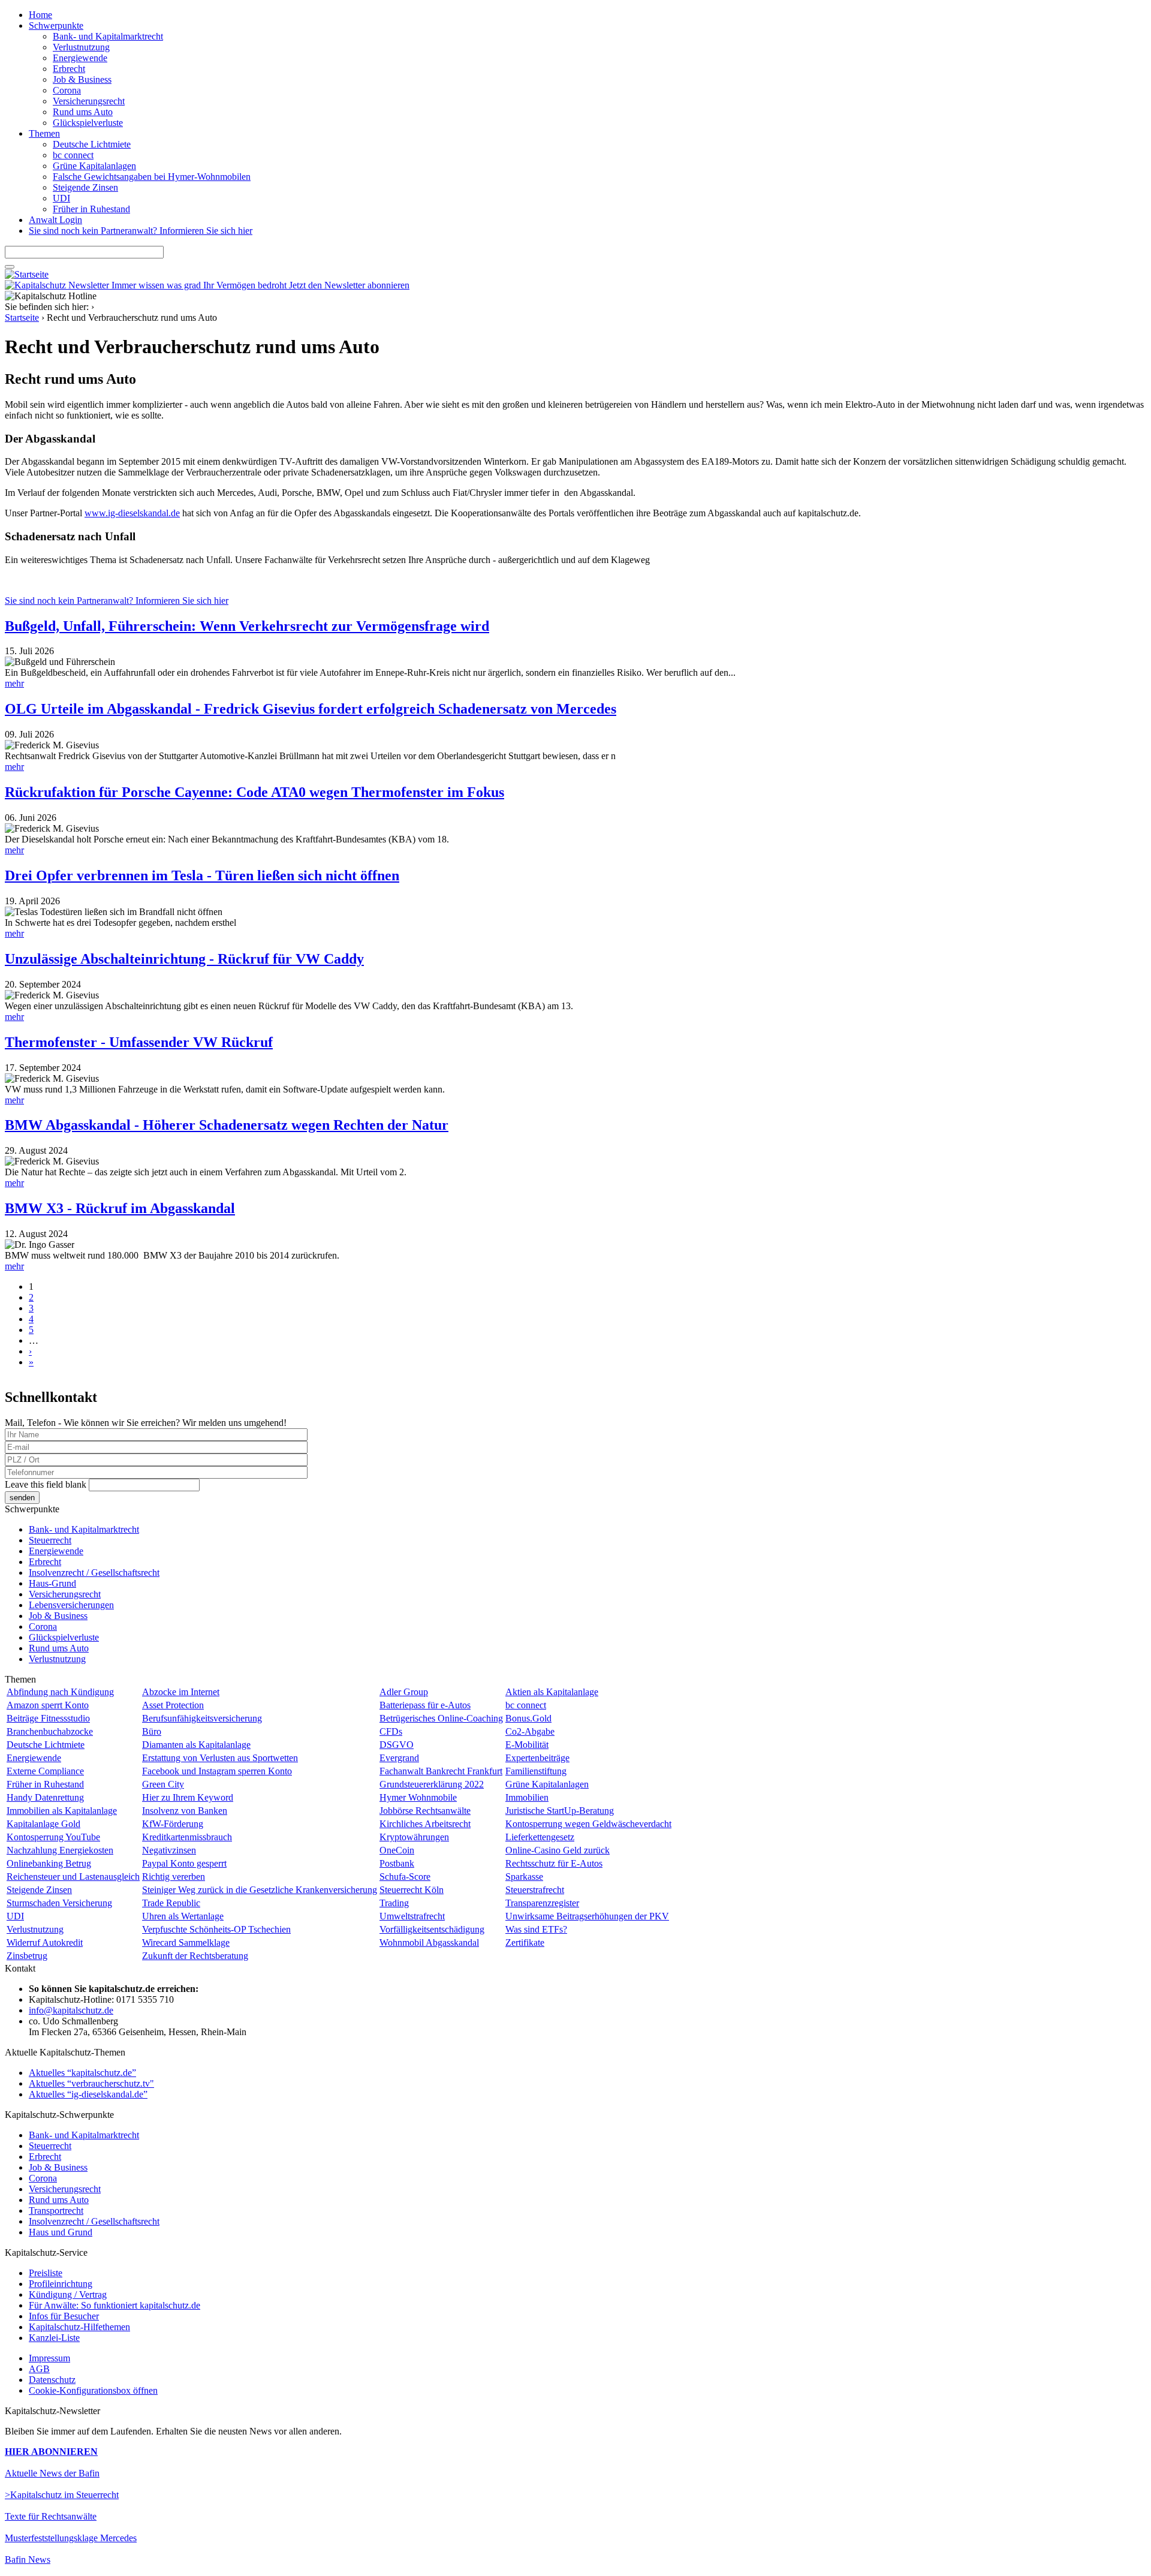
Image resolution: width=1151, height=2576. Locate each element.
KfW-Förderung (173, 1824)
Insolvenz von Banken (185, 1811)
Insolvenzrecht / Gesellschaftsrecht (94, 1573)
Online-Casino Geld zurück (558, 1850)
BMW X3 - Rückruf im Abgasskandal (120, 1208)
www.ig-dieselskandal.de (132, 513)
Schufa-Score (405, 1877)
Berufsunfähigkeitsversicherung (202, 1718)
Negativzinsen (169, 1850)
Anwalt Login (55, 220)
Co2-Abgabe (530, 1731)
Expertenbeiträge (537, 1758)
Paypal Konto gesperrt (184, 1863)
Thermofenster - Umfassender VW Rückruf (139, 1042)
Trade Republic (171, 1903)
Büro (152, 1731)
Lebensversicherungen (71, 1605)
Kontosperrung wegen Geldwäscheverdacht (588, 1824)
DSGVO (397, 1745)
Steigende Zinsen (85, 187)
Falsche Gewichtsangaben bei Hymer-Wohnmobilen (152, 177)
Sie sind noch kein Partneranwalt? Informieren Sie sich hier (141, 231)
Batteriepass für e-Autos (425, 1705)
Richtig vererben (174, 1877)
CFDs (391, 1731)
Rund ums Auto (83, 112)
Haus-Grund (52, 1583)
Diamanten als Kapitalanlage (196, 1745)
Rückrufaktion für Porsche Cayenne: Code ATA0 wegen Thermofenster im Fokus (254, 792)
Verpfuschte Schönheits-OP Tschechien (216, 1929)
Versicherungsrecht (89, 101)
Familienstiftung (536, 1771)
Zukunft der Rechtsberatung (195, 1956)
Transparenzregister (542, 1903)
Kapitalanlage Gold (43, 1824)
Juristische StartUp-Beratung (560, 1811)
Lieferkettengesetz (540, 1837)
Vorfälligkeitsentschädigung (432, 1929)
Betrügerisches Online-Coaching (441, 1718)
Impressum (49, 2358)
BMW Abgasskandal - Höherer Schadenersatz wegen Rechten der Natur (227, 1125)
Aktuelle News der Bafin (52, 2473)
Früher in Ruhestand (91, 209)
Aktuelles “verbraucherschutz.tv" (91, 2083)
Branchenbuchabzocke (50, 1731)
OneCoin (397, 1850)
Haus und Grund (61, 2232)
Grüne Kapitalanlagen (94, 166)
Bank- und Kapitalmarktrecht (108, 36)
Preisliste (46, 2273)
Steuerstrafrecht (535, 1890)
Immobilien (527, 1797)
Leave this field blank (46, 1484)
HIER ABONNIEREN (51, 2452)
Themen (44, 133)
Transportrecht (56, 2211)
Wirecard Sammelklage (186, 1942)
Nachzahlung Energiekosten (60, 1850)
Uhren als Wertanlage (183, 1916)
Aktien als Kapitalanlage (552, 1692)
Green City (163, 1784)
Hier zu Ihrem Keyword (188, 1797)
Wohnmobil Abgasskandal (429, 1942)
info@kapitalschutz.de (71, 2010)
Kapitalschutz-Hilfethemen (79, 2327)
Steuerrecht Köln (412, 1890)
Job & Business (82, 79)
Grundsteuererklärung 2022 (432, 1784)
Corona (67, 90)
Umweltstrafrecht (412, 1916)
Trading (394, 1903)
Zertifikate (525, 1942)
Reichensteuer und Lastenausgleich (73, 1877)
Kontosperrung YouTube (53, 1837)
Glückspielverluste (88, 123)
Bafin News (28, 2560)
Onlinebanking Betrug (49, 1863)
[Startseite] (27, 274)
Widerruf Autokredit (45, 1942)
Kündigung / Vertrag (68, 2294)
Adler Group (404, 1692)
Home (40, 15)
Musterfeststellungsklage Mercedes (71, 2538)
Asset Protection (173, 1705)
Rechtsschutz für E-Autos (554, 1863)
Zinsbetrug (27, 1956)
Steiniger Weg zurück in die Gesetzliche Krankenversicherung (260, 1890)
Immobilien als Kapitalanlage (62, 1811)
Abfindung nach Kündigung (60, 1692)
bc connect (73, 155)
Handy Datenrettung (45, 1797)
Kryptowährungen (414, 1837)
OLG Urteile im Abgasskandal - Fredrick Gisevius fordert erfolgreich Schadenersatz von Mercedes (311, 709)
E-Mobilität (527, 1745)
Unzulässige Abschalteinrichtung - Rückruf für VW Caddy (184, 959)
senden (22, 1498)
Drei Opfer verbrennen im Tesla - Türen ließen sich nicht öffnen (202, 875)
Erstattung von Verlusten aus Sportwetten (220, 1758)
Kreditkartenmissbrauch (187, 1837)
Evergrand (399, 1758)
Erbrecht (69, 69)
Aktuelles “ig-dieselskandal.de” (88, 2094)
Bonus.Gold (528, 1718)
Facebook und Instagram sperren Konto (217, 1771)
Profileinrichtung (61, 2284)
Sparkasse (524, 1877)
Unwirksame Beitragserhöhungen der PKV (587, 1916)
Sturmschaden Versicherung (59, 1903)
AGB (39, 2369)
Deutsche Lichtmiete (92, 144)
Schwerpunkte (56, 25)
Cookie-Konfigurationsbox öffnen (93, 2390)
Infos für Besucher (64, 2316)
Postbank (397, 1863)
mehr (14, 683)
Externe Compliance (45, 1771)
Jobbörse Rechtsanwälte (425, 1811)
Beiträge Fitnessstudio (48, 1718)
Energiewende (80, 58)
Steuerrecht (50, 1540)
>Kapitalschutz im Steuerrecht (62, 2495)
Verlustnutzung (81, 47)
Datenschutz (52, 2380)
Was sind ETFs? (536, 1929)
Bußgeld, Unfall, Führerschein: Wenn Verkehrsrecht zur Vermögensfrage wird (247, 626)
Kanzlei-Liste (54, 2338)
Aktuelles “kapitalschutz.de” (82, 2073)
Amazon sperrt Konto (48, 1705)
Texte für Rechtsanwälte (51, 2516)
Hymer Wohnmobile (418, 1797)
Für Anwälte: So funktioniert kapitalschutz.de (115, 2305)
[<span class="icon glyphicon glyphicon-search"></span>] (10, 267)
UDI (61, 198)
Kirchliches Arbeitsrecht (425, 1824)
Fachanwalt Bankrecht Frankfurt (441, 1771)
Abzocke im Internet (181, 1692)
